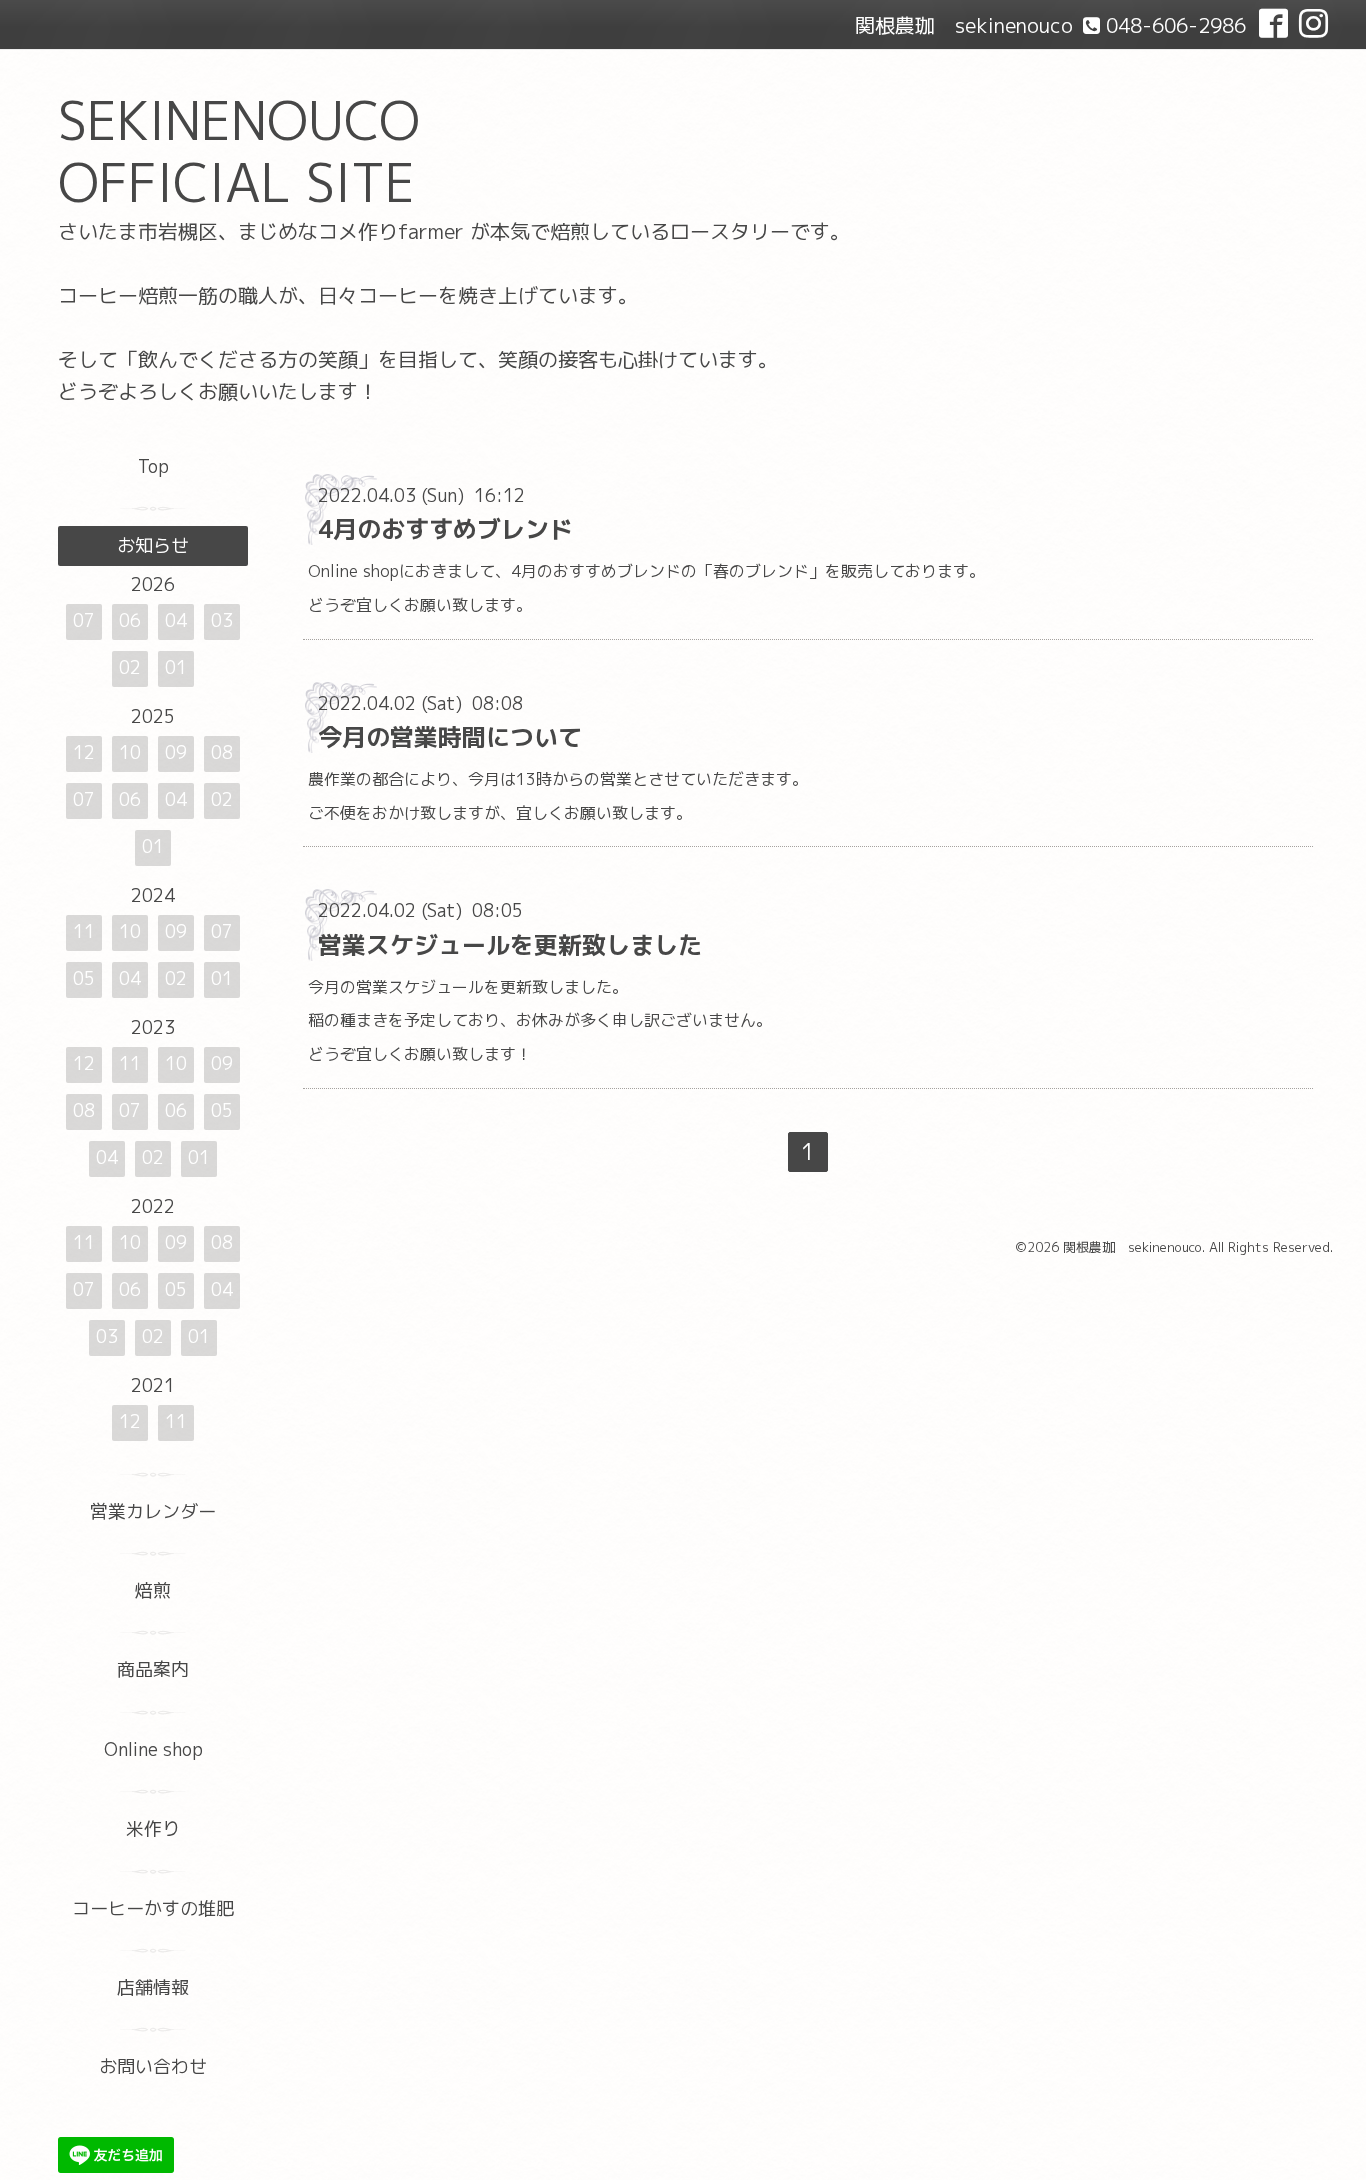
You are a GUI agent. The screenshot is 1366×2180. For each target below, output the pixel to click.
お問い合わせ (153, 2066)
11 (84, 931)
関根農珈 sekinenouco (1132, 1247)
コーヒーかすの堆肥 (153, 1908)
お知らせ (153, 545)
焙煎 (153, 1590)
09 (176, 752)
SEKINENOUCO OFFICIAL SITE (239, 151)
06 (130, 620)
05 (84, 978)
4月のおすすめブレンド (445, 529)
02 (130, 667)
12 (84, 752)
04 (176, 620)
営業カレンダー (153, 1511)
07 (84, 620)
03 (222, 620)
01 (176, 667)
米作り (153, 1828)
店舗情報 (153, 1987)
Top (153, 466)
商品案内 (153, 1669)
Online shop (153, 1749)
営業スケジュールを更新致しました (510, 945)
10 (130, 752)
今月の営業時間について (450, 737)
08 (222, 752)
